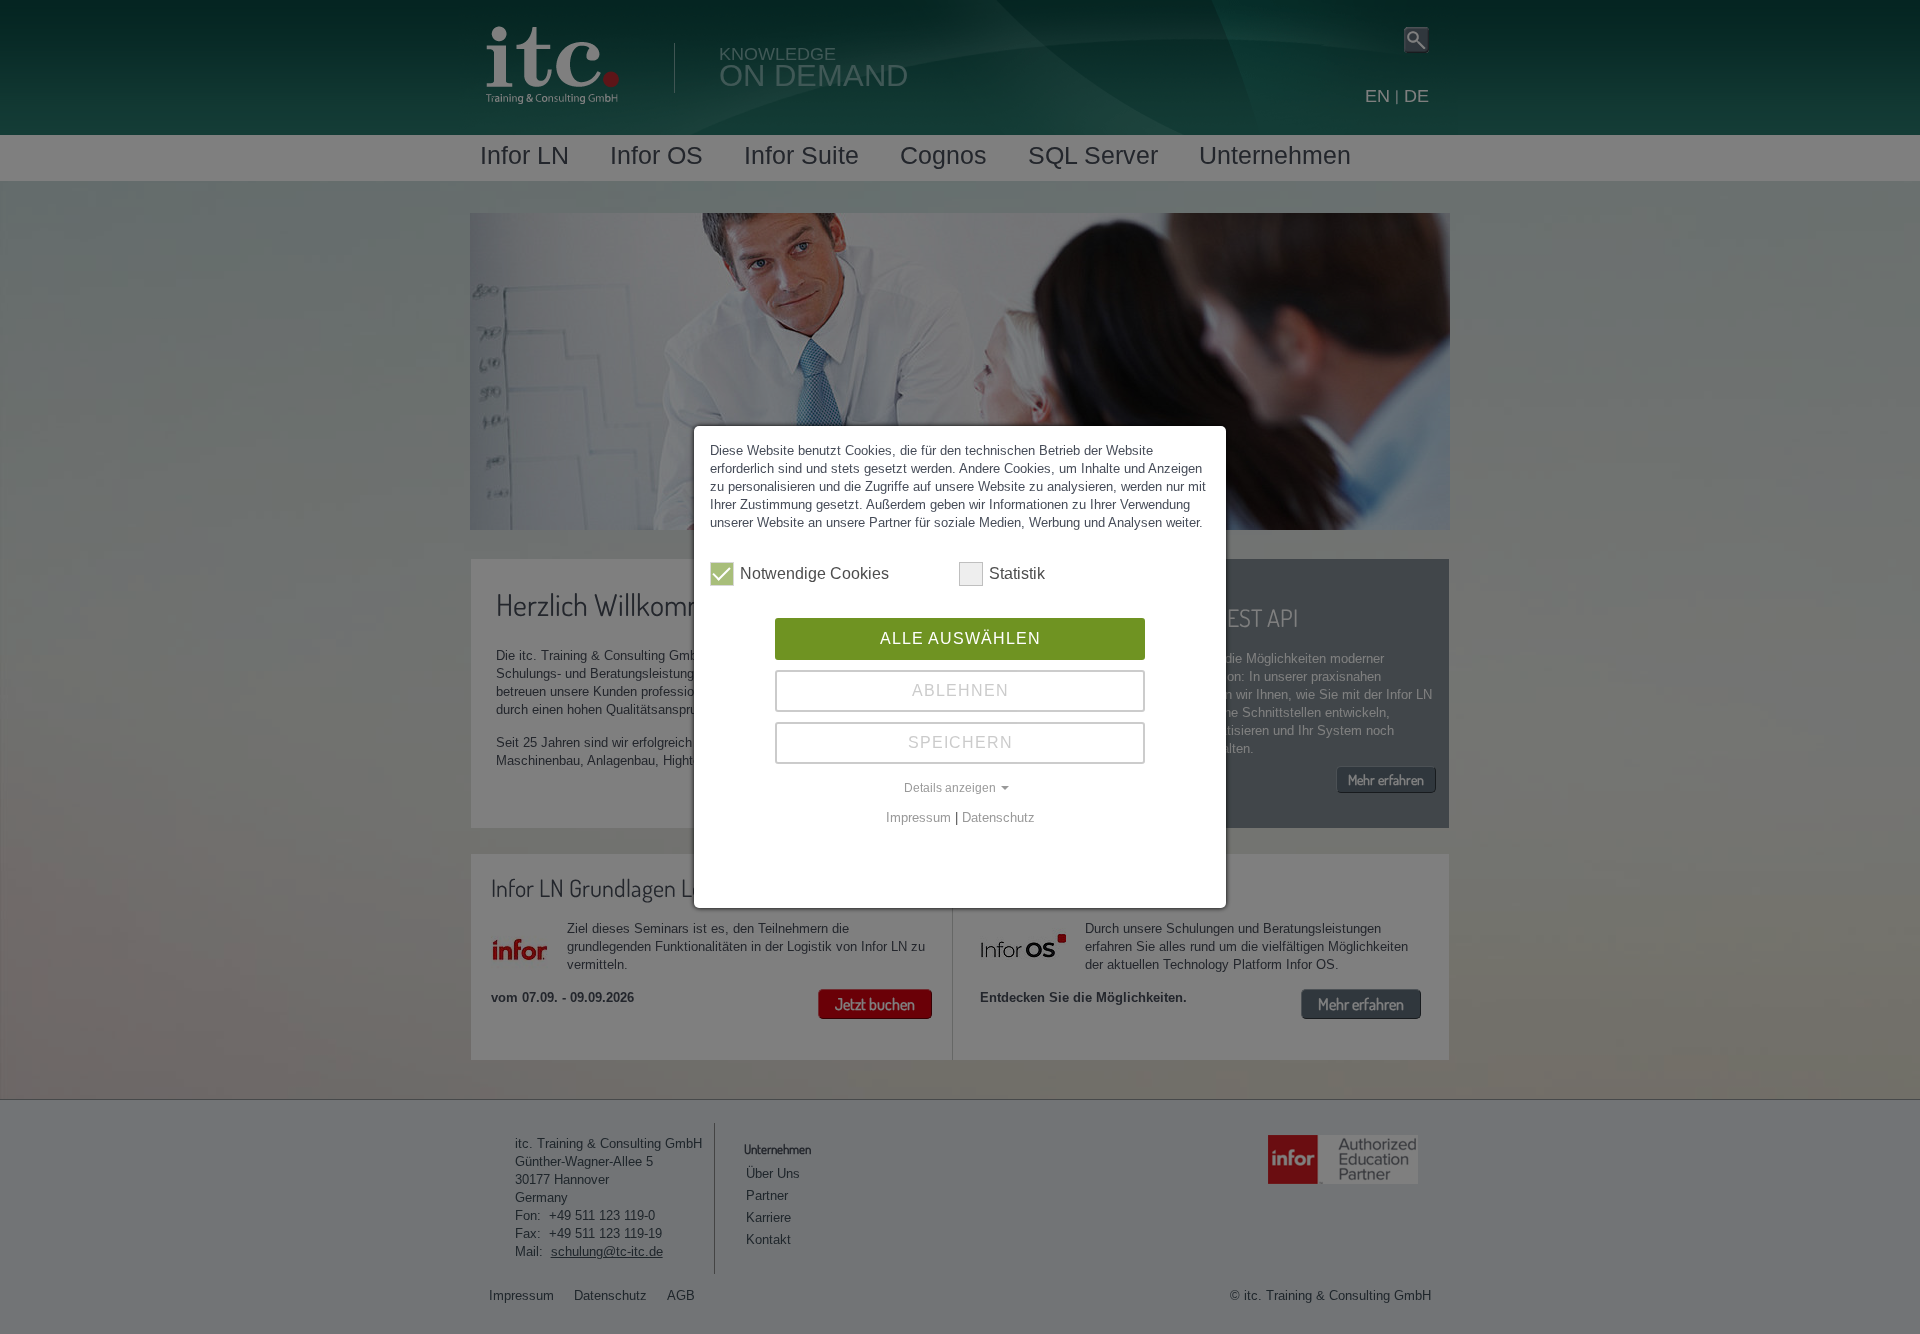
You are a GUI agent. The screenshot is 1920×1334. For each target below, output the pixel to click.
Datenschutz (998, 817)
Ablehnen (960, 690)
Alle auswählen (960, 638)
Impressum (918, 817)
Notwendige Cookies (814, 573)
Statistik (1017, 573)
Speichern (960, 742)
